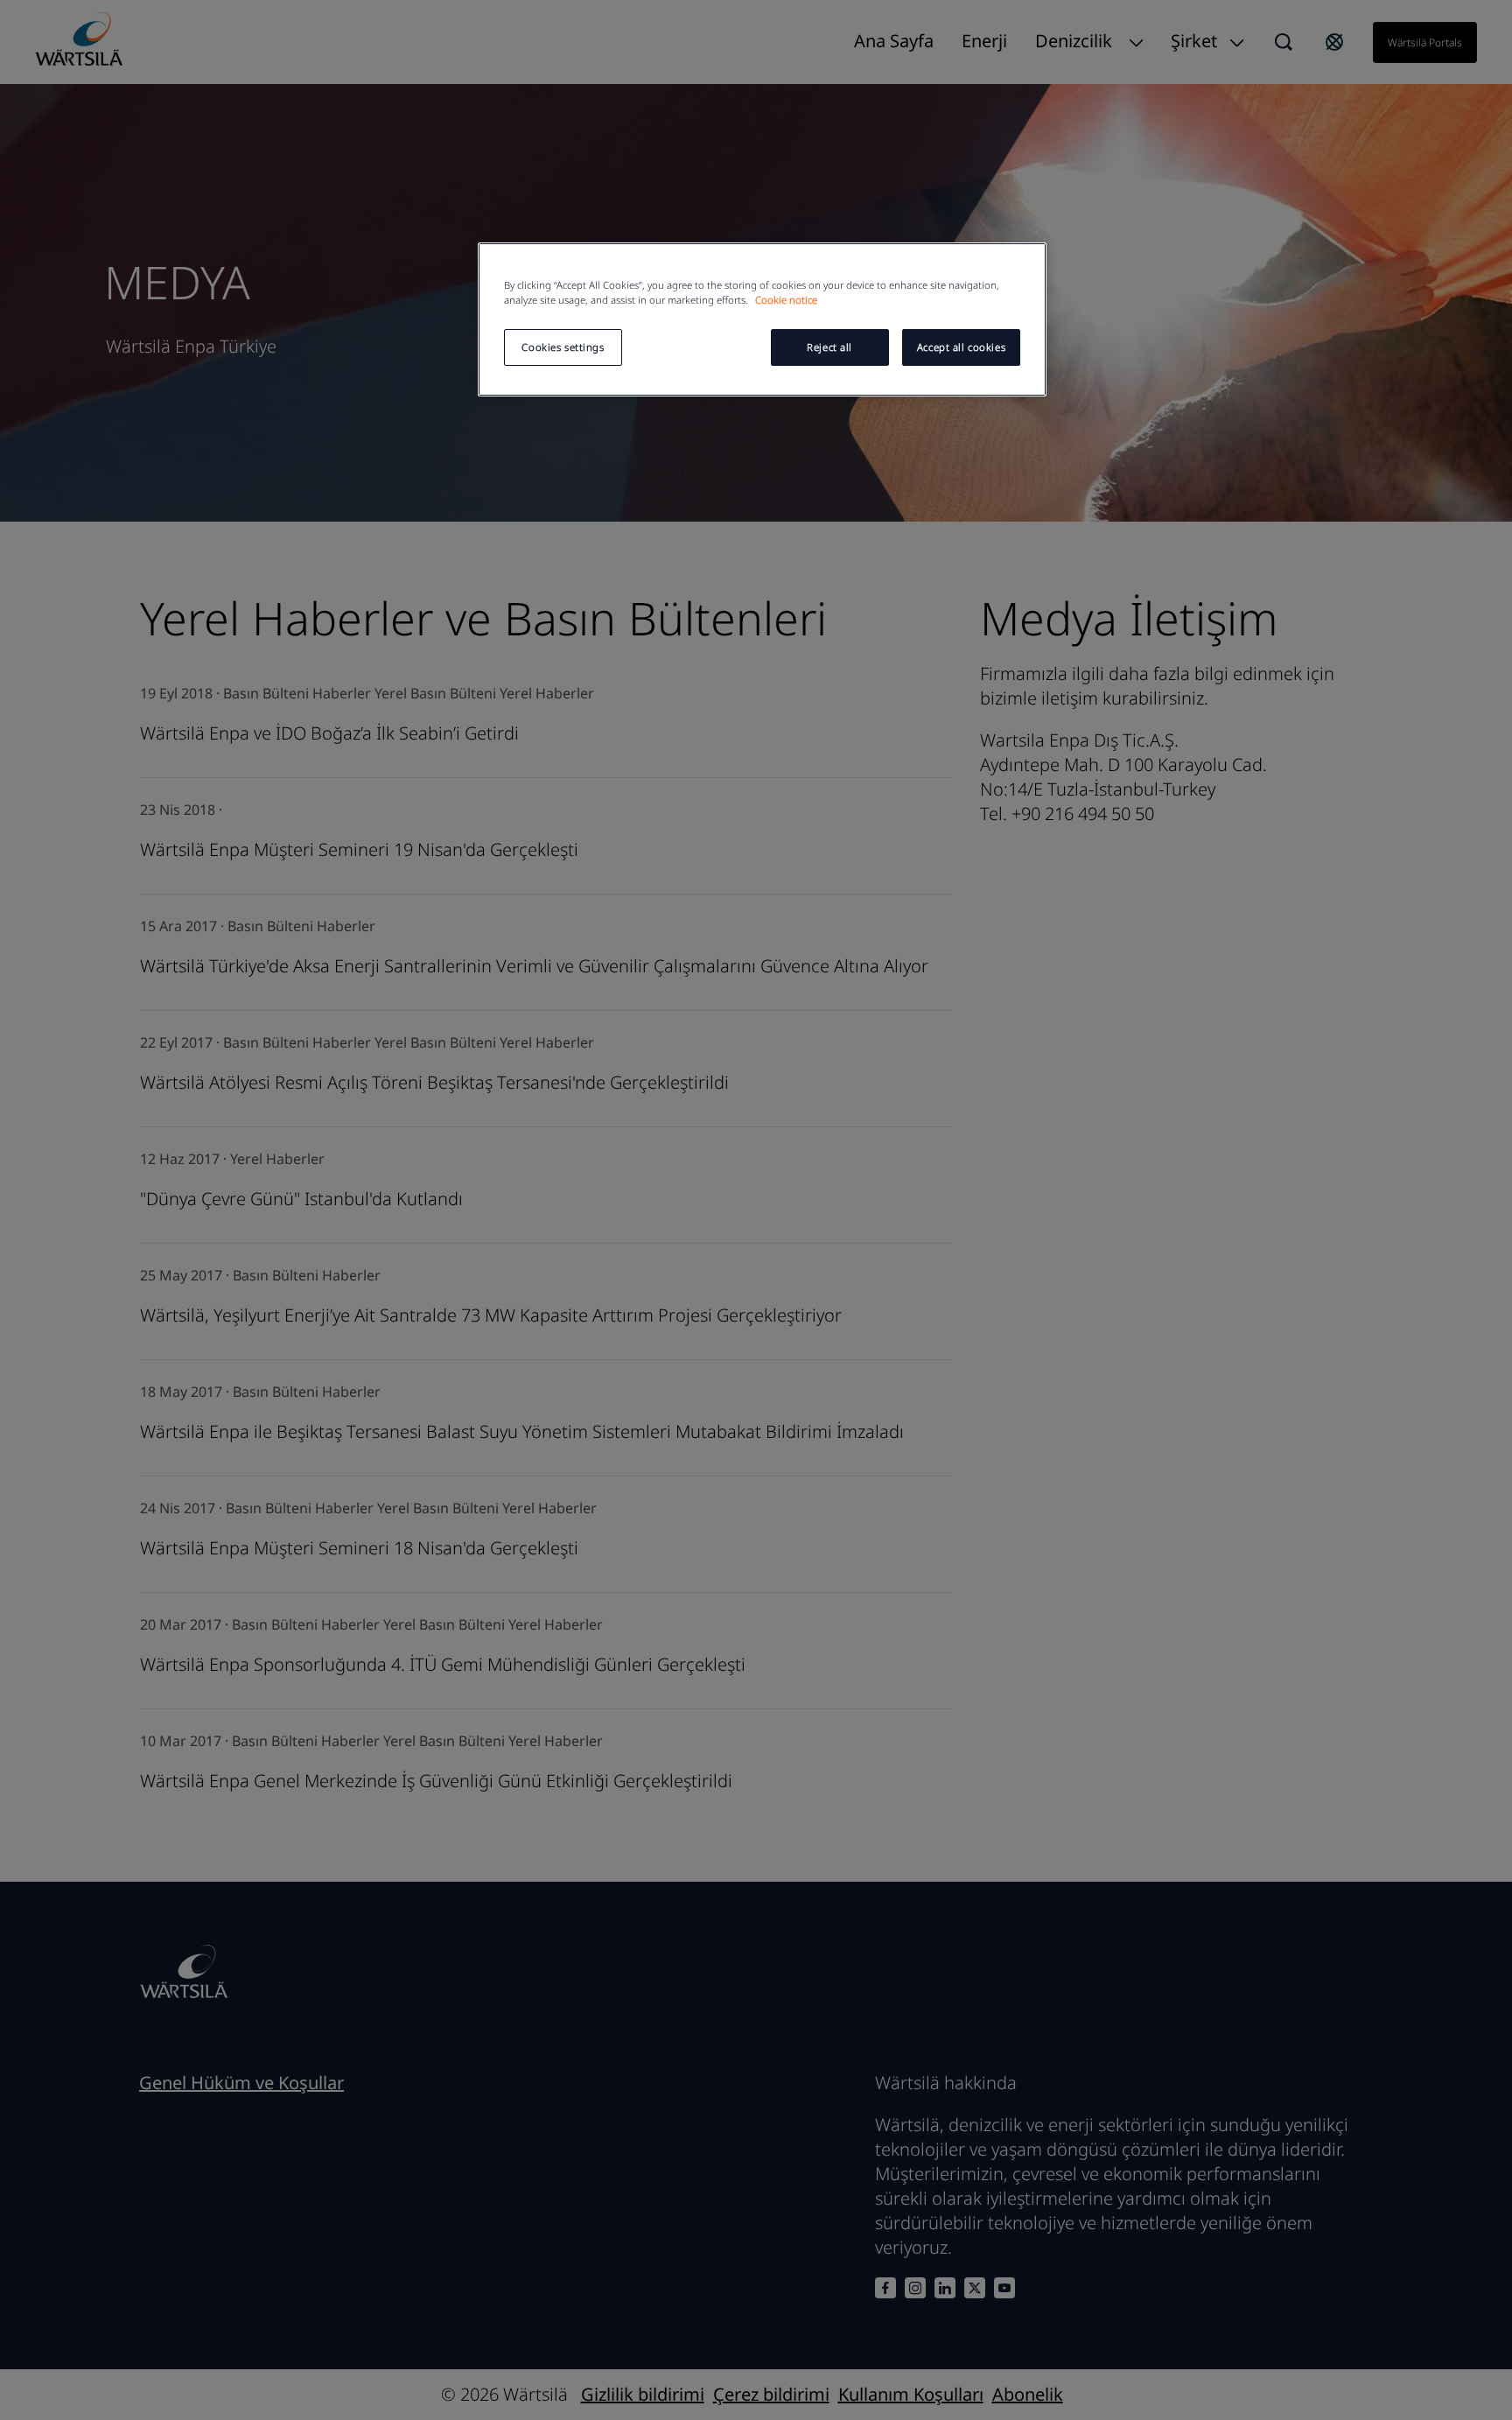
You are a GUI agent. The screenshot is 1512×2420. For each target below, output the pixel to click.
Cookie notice (786, 300)
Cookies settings (563, 347)
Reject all (829, 347)
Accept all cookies (961, 347)
